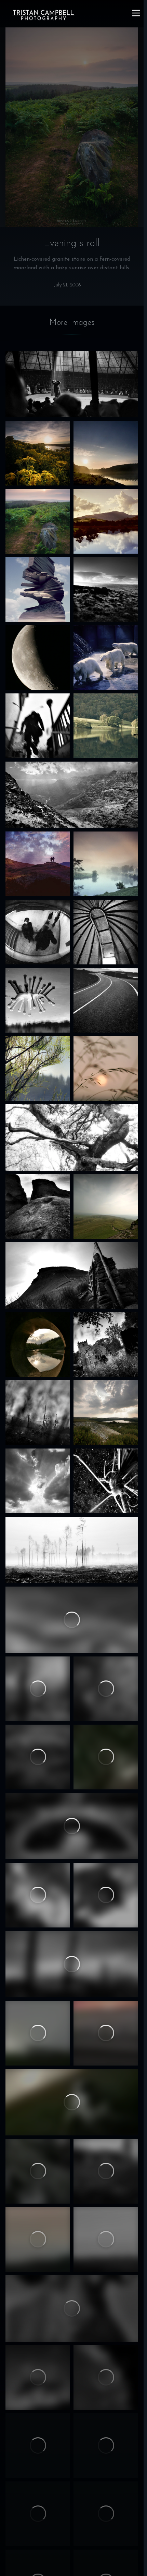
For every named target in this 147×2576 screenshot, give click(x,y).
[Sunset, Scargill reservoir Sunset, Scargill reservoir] (106, 2033)
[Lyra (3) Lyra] (106, 2446)
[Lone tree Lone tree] (72, 1620)
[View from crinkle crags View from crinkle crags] (72, 795)
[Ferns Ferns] (38, 1895)
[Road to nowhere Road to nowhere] (106, 1000)
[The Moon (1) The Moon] (106, 2514)
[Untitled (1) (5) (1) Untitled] (38, 1413)
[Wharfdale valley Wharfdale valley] (38, 2033)
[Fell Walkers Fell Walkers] (38, 864)
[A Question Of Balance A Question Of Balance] (38, 589)
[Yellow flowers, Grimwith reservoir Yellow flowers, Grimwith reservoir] (38, 453)
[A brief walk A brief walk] (72, 1964)
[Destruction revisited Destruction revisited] (72, 1550)
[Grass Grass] (38, 2514)
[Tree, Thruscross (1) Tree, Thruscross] (38, 2377)
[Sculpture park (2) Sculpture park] (38, 1000)
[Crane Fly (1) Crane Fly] (106, 1481)
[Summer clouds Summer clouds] (38, 1481)
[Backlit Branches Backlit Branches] (38, 1068)
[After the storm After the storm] (106, 453)
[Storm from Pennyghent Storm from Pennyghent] (106, 1206)
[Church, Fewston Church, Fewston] (106, 2171)
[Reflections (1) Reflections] (106, 521)
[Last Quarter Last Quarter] (38, 658)
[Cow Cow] (72, 2308)
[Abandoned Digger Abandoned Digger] (72, 1826)
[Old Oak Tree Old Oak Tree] (72, 1137)
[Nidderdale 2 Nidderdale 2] (106, 2239)
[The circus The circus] (72, 384)
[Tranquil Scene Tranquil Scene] (106, 726)
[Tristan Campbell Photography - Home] (43, 15)
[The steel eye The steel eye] (38, 932)
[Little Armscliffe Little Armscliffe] (38, 1206)
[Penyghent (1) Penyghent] (72, 1275)
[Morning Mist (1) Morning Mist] (106, 864)
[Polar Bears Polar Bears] (106, 658)
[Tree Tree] (106, 1895)
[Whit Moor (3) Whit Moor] (38, 1757)
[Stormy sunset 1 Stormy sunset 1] (106, 1068)
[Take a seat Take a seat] (38, 2171)
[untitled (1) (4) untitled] (106, 1689)
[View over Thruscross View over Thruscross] (106, 1413)
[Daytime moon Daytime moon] (106, 2377)
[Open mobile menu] (136, 13)
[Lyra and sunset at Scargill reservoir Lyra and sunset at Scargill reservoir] (72, 2102)
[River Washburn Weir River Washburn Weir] (38, 1345)
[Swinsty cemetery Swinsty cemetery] (106, 1345)
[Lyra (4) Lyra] (106, 1757)
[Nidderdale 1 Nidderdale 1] (38, 2239)
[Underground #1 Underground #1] (38, 726)
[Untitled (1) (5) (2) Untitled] (106, 932)
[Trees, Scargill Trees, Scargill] (38, 1689)
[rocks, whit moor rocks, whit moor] (38, 2446)
